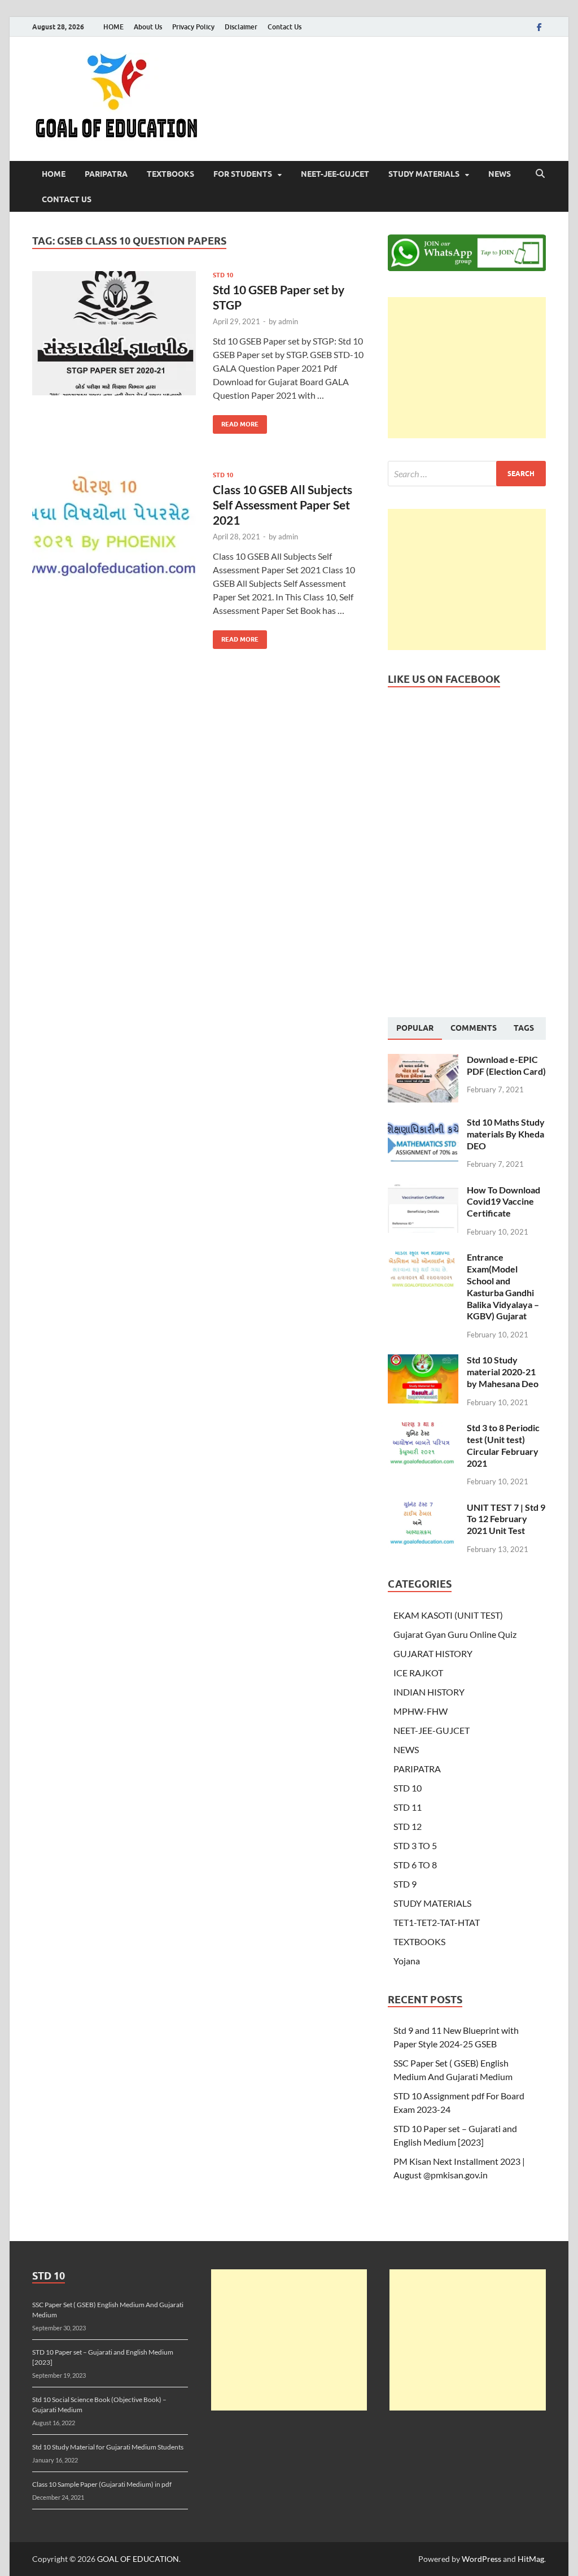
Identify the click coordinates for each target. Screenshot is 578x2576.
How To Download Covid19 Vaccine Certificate (503, 1202)
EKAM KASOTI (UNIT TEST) (448, 1615)
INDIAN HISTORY (429, 1692)
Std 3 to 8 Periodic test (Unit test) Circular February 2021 (503, 1445)
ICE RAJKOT (418, 1673)
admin (288, 321)
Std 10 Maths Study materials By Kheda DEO (506, 1134)
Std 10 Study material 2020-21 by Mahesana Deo (503, 1372)
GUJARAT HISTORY (433, 1653)
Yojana (407, 1961)
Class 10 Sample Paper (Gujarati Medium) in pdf (102, 2484)
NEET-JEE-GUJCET (335, 174)
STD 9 (405, 1884)
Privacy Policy (193, 27)
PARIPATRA (106, 174)
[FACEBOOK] (539, 27)
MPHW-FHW (421, 1711)
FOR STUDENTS (243, 174)
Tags (524, 1028)
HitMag (531, 2559)
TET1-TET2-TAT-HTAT (437, 1922)
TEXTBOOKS (170, 174)
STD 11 (408, 1807)
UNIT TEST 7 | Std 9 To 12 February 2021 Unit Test (506, 1519)
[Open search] (540, 174)
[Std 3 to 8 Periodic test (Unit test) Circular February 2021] (423, 1429)
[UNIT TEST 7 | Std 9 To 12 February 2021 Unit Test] (423, 1508)
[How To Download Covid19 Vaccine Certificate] (423, 1191)
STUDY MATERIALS (424, 174)
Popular (415, 1028)
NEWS (500, 174)
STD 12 (408, 1826)
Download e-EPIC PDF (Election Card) (506, 1065)
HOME (113, 27)
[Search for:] (467, 474)
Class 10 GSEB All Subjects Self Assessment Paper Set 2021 (283, 505)
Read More (236, 422)
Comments (474, 1028)
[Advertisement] (467, 368)
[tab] (415, 1028)
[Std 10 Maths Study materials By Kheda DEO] (423, 1123)
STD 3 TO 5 (415, 1845)
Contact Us (284, 27)
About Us (148, 27)
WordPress (481, 2559)
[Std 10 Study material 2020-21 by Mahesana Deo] (423, 1361)
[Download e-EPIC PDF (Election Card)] (423, 1060)
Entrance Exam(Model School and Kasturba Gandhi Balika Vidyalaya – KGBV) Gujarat (503, 1286)
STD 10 (223, 275)
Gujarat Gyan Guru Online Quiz (455, 1634)
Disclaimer (241, 27)
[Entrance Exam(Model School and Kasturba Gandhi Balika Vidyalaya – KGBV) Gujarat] (423, 1258)
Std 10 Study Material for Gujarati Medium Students (108, 2447)
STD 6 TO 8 (415, 1865)
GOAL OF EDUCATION (138, 2559)
